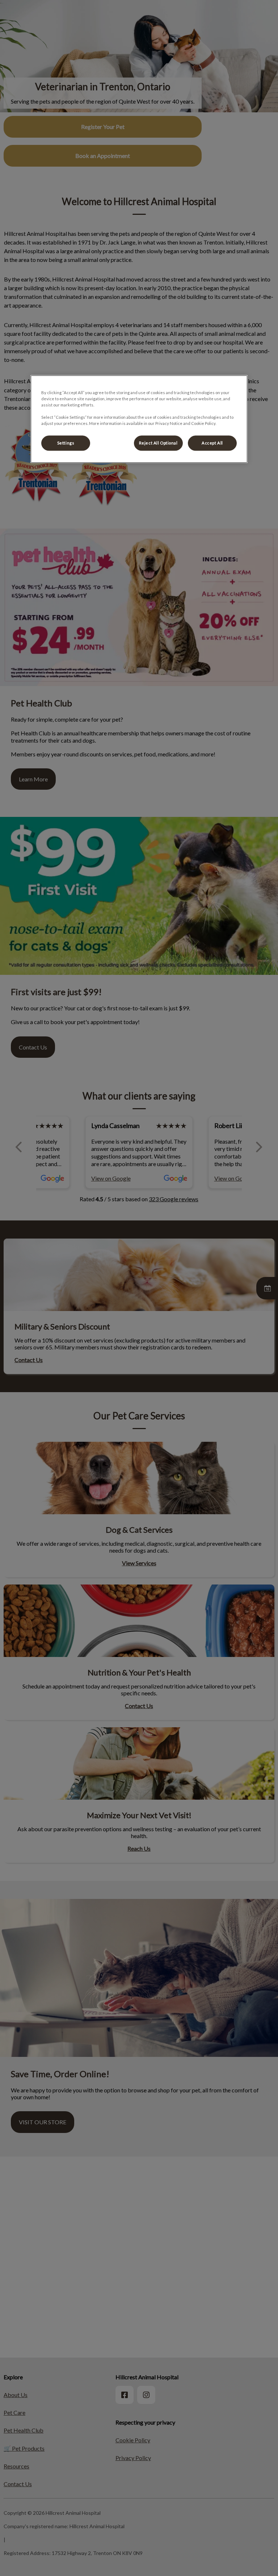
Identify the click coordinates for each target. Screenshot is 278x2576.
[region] (139, 419)
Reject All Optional (158, 443)
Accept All (212, 443)
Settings (66, 443)
